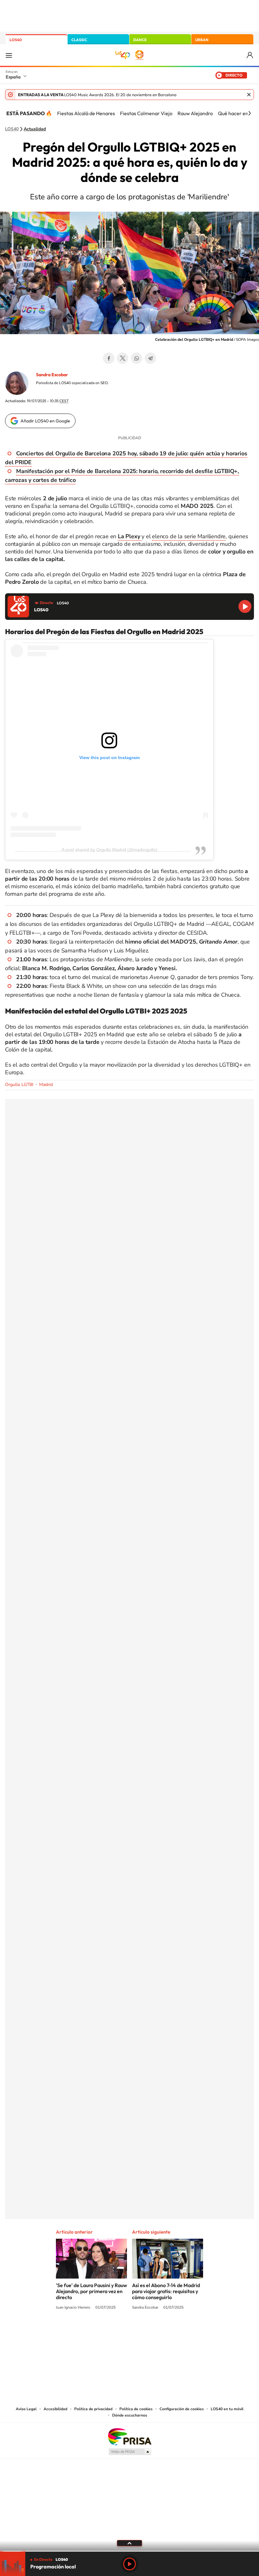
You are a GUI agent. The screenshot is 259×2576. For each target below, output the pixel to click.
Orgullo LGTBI (19, 1085)
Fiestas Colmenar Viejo (146, 113)
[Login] (250, 55)
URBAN (202, 40)
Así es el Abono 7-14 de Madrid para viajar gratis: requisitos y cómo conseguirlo (166, 2291)
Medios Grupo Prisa (130, 2452)
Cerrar (249, 95)
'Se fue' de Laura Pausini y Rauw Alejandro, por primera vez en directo (91, 2291)
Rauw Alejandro (195, 113)
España (13, 77)
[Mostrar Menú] (9, 55)
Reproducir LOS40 (245, 606)
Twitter (123, 358)
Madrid (46, 1085)
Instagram (92, 2331)
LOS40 (16, 40)
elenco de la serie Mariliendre (189, 536)
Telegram (150, 358)
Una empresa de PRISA (129, 2436)
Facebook (109, 358)
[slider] (129, 2551)
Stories (167, 2331)
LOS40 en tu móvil (227, 2409)
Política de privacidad (93, 2409)
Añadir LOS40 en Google (45, 421)
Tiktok (104, 2331)
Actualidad (35, 129)
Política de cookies (136, 2409)
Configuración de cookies (182, 2409)
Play (129, 2564)
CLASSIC (79, 40)
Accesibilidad (55, 2409)
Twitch (155, 2331)
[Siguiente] (250, 113)
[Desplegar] (129, 2543)
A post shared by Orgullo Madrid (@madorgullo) (109, 850)
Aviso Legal (26, 2409)
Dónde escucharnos (130, 2415)
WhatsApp (136, 358)
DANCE (140, 40)
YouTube (117, 2331)
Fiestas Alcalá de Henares (86, 113)
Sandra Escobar (52, 375)
